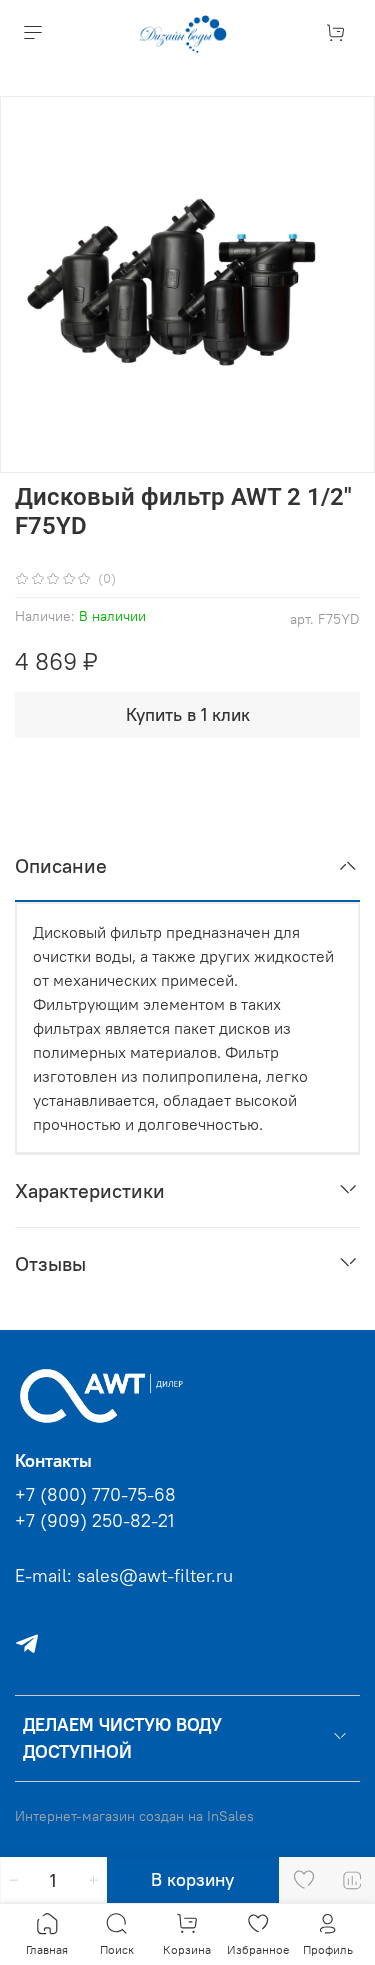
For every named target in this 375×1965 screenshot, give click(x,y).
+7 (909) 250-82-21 (94, 1521)
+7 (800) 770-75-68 (95, 1495)
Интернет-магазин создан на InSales (134, 1816)
